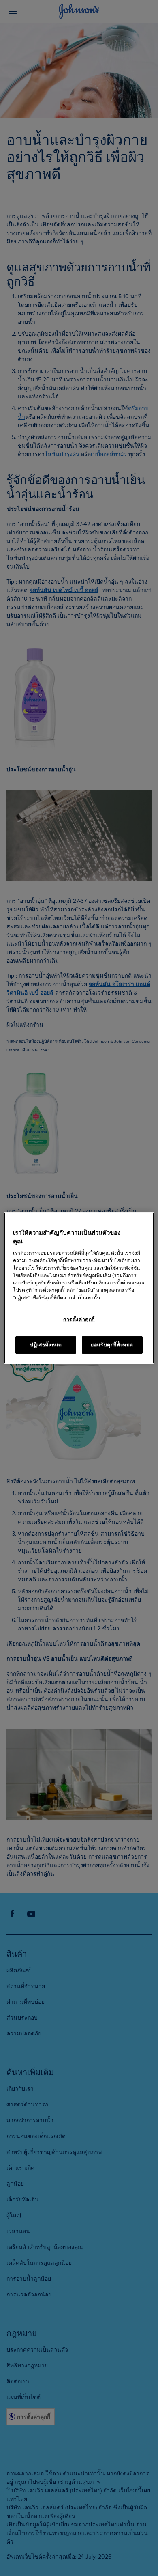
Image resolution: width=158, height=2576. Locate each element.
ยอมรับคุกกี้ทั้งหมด (112, 1345)
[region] (79, 1288)
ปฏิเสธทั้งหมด (46, 1345)
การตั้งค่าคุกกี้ (79, 1320)
